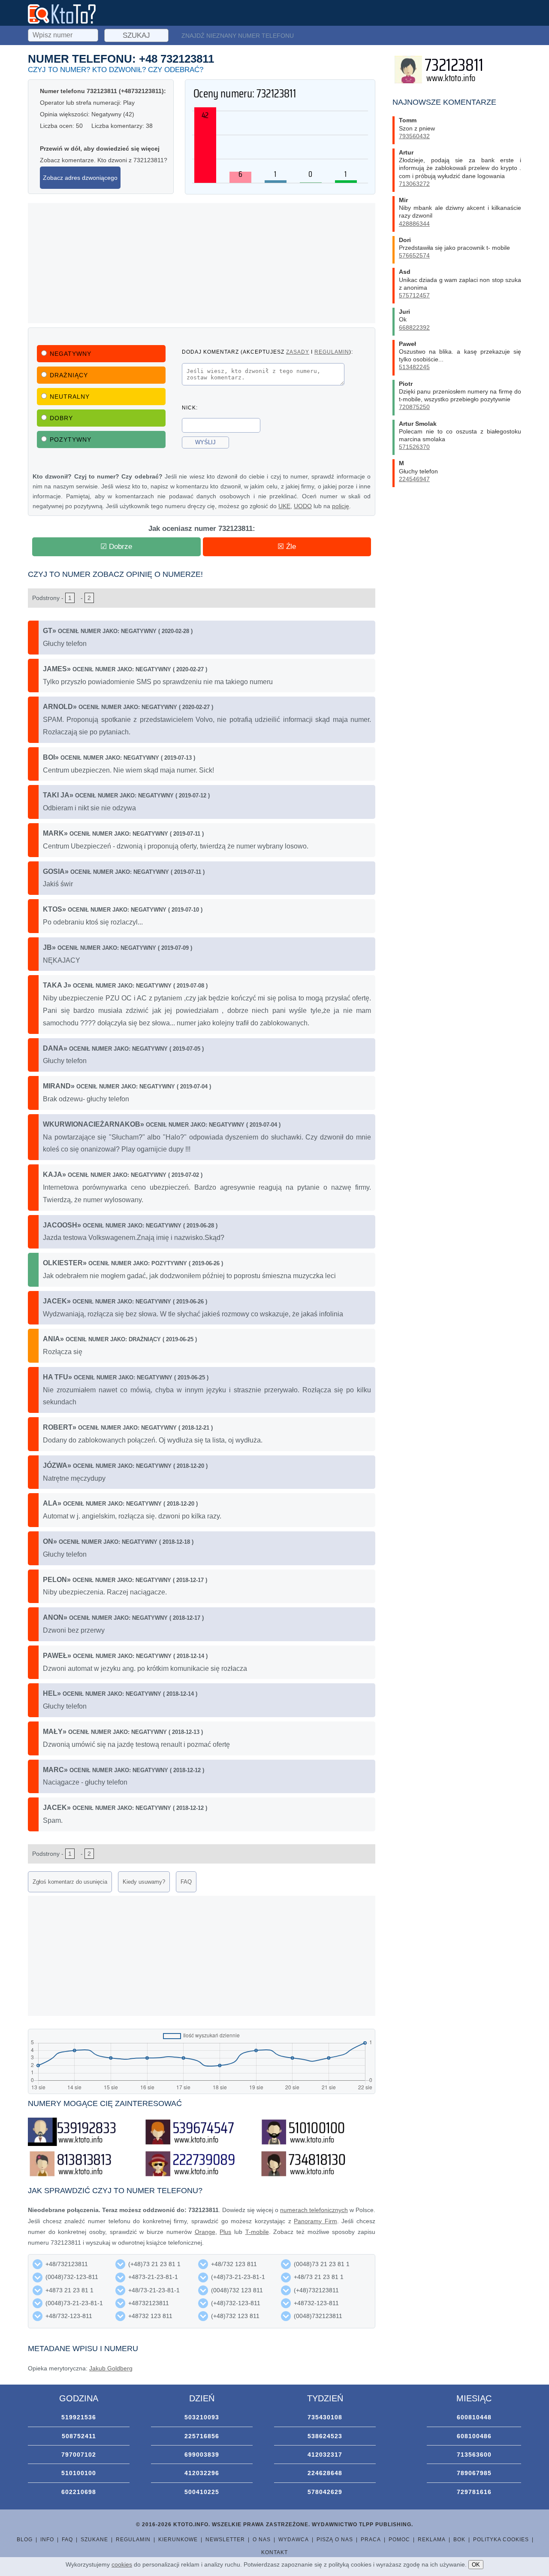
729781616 (474, 2492)
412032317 (325, 2455)
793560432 (414, 136)
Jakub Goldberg (111, 2368)
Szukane (94, 2540)
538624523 (325, 2436)
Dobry (61, 418)
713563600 (474, 2455)
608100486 (474, 2436)
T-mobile (257, 2232)
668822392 (414, 327)
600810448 (474, 2417)
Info (47, 2540)
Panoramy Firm (315, 2221)
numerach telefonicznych (314, 2210)
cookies (122, 2564)
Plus (225, 2232)
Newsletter (225, 2540)
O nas (262, 2540)
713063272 (414, 184)
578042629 (325, 2492)
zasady (298, 352)
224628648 (325, 2473)
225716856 (202, 2436)
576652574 (414, 255)
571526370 (414, 447)
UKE (284, 506)
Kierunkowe (178, 2540)
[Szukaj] (64, 34)
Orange (205, 2232)
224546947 (414, 479)
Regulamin (133, 2540)
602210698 (79, 2492)
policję (341, 506)
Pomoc (399, 2540)
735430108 (325, 2417)
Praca (371, 2540)
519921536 (79, 2417)
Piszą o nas (335, 2540)
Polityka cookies (501, 2540)
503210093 (202, 2417)
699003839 (202, 2455)
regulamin (332, 352)
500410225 (202, 2492)
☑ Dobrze (116, 547)
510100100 (79, 2473)
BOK (459, 2540)
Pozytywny (71, 439)
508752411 (79, 2436)
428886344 (414, 224)
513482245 (414, 367)
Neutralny (70, 397)
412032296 (202, 2473)
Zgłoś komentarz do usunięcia (70, 1882)
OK (476, 2565)
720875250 (414, 407)
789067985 (474, 2473)
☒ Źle (287, 547)
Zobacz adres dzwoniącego (80, 178)
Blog (25, 2540)
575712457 (414, 295)
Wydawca (294, 2540)
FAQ (186, 1882)
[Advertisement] (202, 263)
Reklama (432, 2540)
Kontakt (274, 2552)
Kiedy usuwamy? (144, 1882)
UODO (303, 506)
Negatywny (71, 354)
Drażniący (69, 375)
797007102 (79, 2455)
